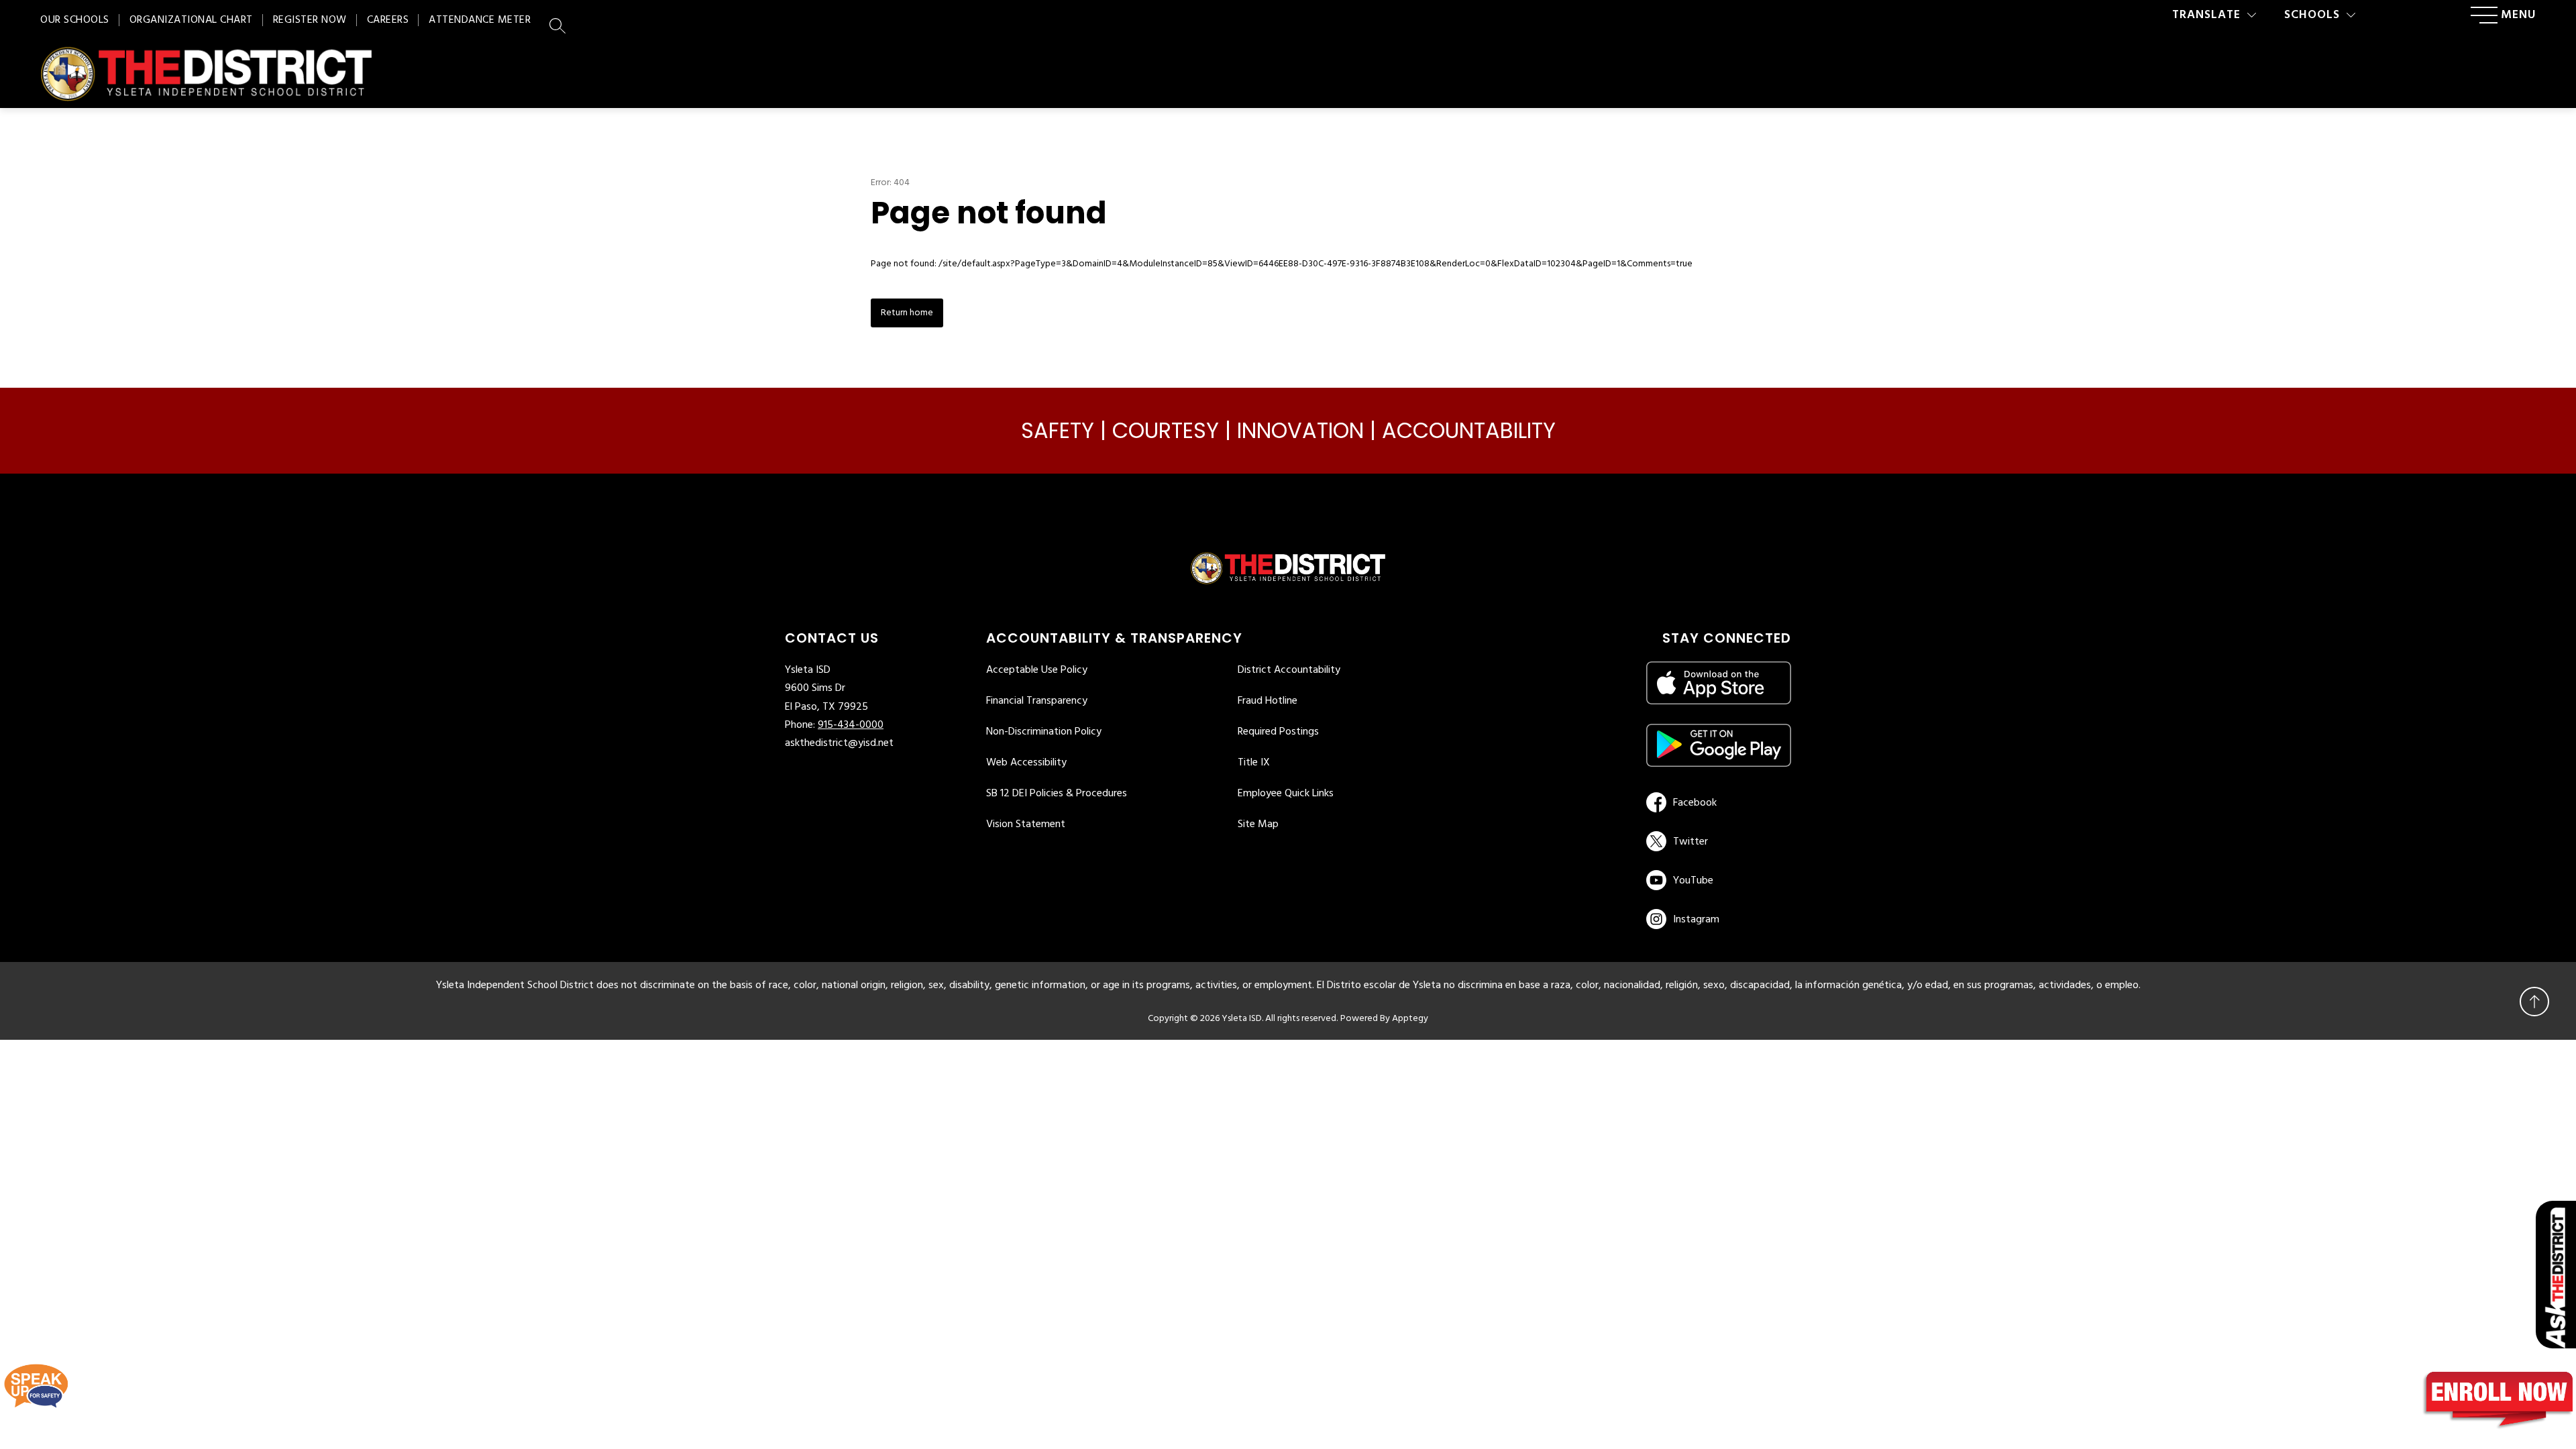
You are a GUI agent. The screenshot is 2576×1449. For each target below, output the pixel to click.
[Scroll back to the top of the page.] (2534, 1002)
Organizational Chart (191, 20)
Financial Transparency (1037, 701)
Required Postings (1278, 732)
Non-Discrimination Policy (1044, 732)
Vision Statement (1026, 824)
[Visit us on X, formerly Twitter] (1716, 841)
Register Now (310, 20)
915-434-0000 (851, 725)
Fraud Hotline (1268, 701)
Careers (388, 20)
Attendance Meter (480, 20)
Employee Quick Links (1286, 794)
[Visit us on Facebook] (1716, 802)
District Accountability (1289, 670)
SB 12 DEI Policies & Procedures (1057, 794)
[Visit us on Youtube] (1716, 880)
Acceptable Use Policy (1037, 670)
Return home (907, 313)
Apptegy (1410, 1019)
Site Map (1258, 824)
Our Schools (75, 20)
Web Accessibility (1026, 763)
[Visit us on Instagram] (1719, 919)
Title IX (1254, 763)
